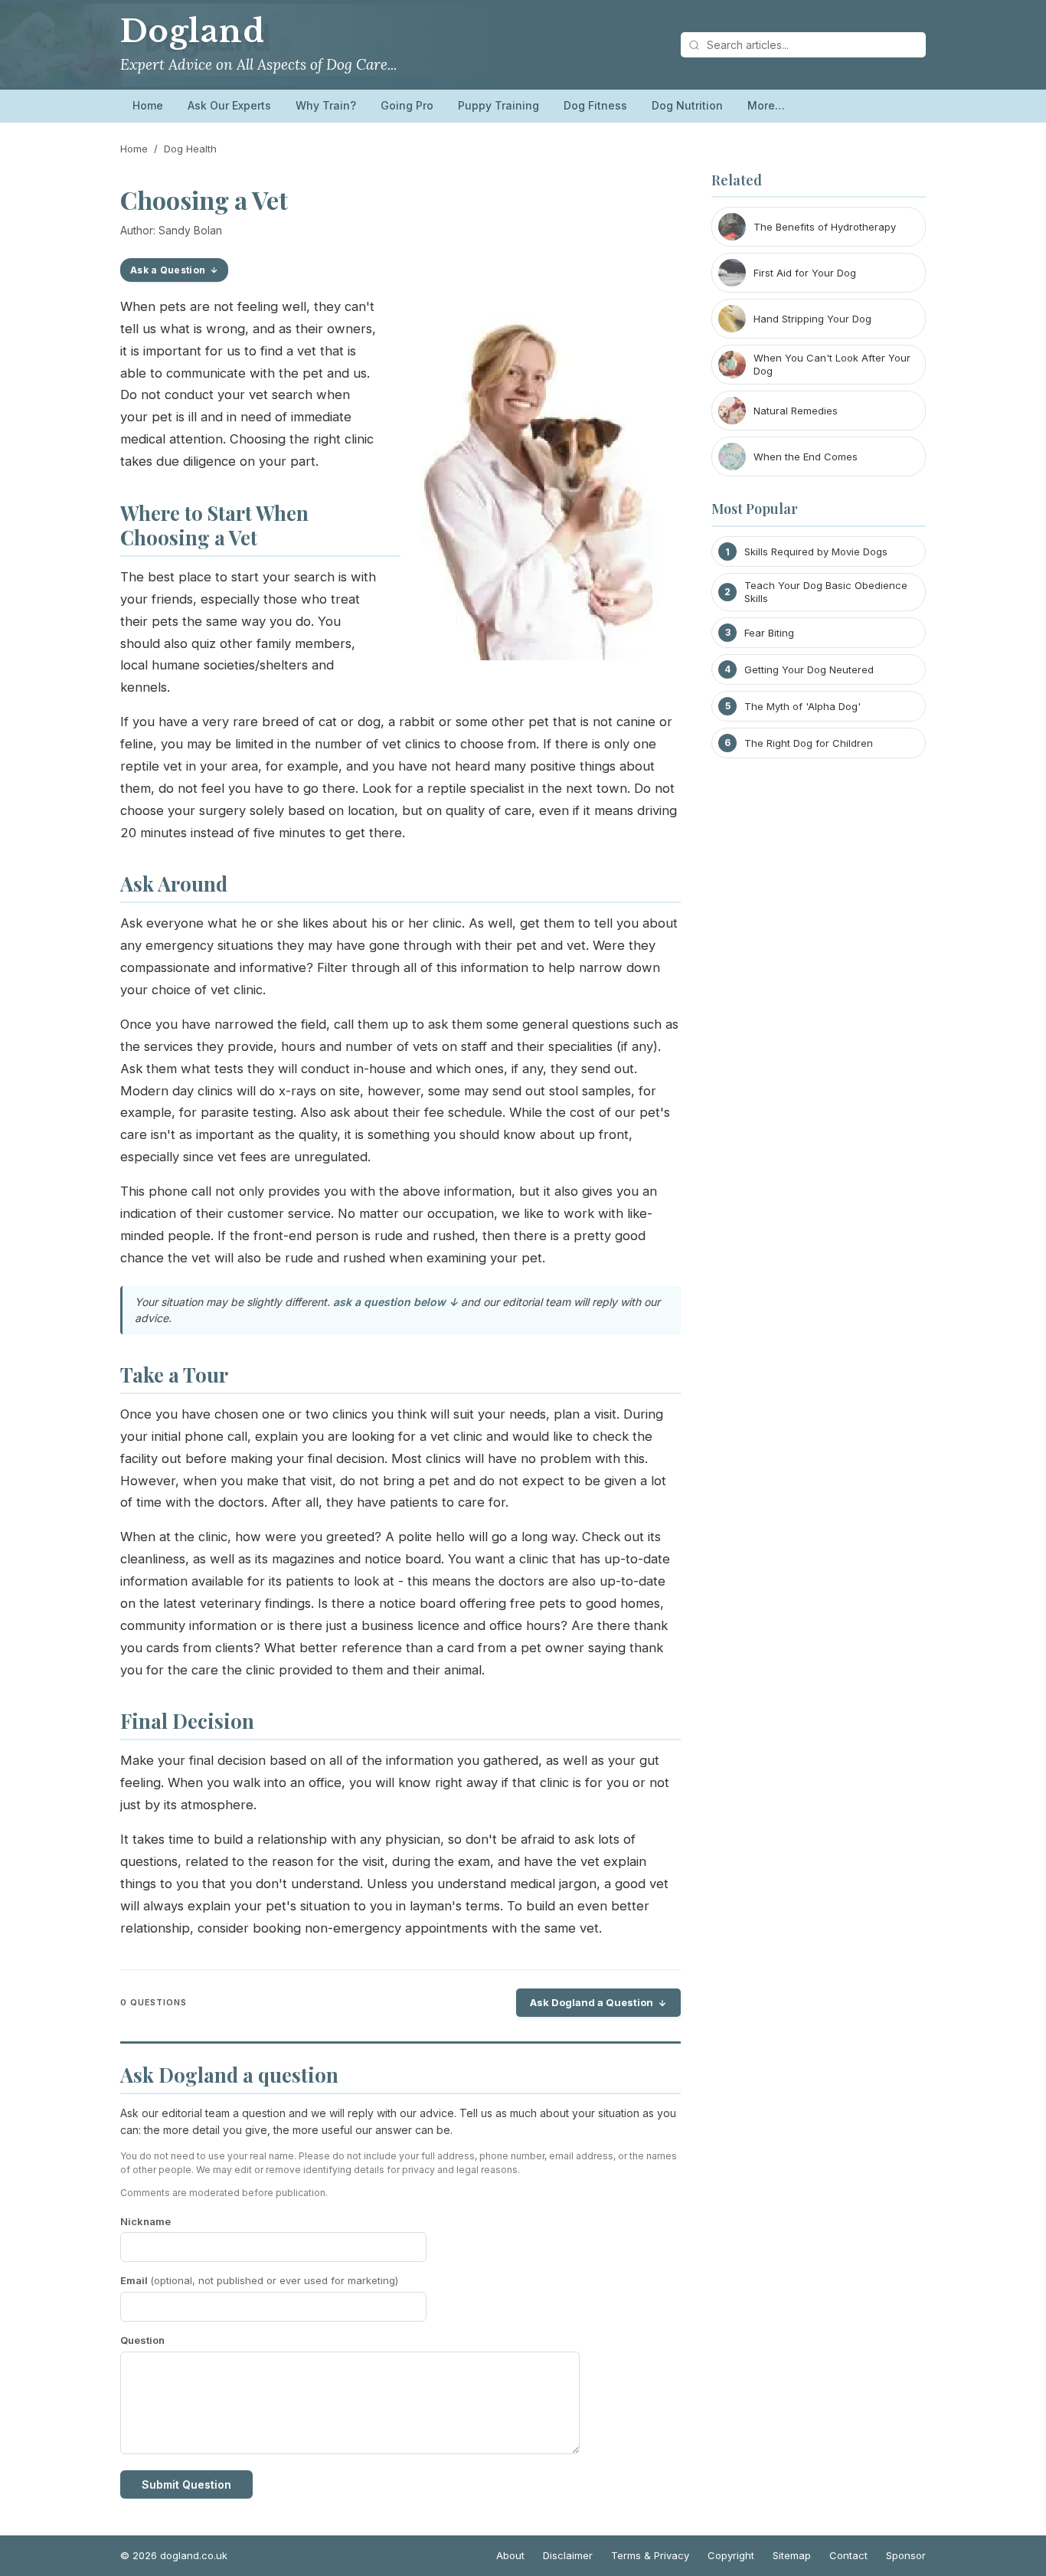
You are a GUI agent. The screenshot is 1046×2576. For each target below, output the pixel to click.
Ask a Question (168, 270)
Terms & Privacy (650, 2555)
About (510, 2555)
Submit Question (186, 2484)
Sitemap (792, 2555)
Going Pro (407, 105)
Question (142, 2340)
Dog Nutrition (687, 105)
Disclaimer (568, 2555)
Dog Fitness (595, 105)
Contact (848, 2555)
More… (766, 105)
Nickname (145, 2221)
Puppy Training (498, 105)
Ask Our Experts (229, 105)
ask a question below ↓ (396, 1302)
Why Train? (326, 105)
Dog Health (190, 149)
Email (259, 2280)
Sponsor (906, 2555)
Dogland (193, 31)
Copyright (731, 2555)
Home (148, 105)
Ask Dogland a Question (592, 2002)
